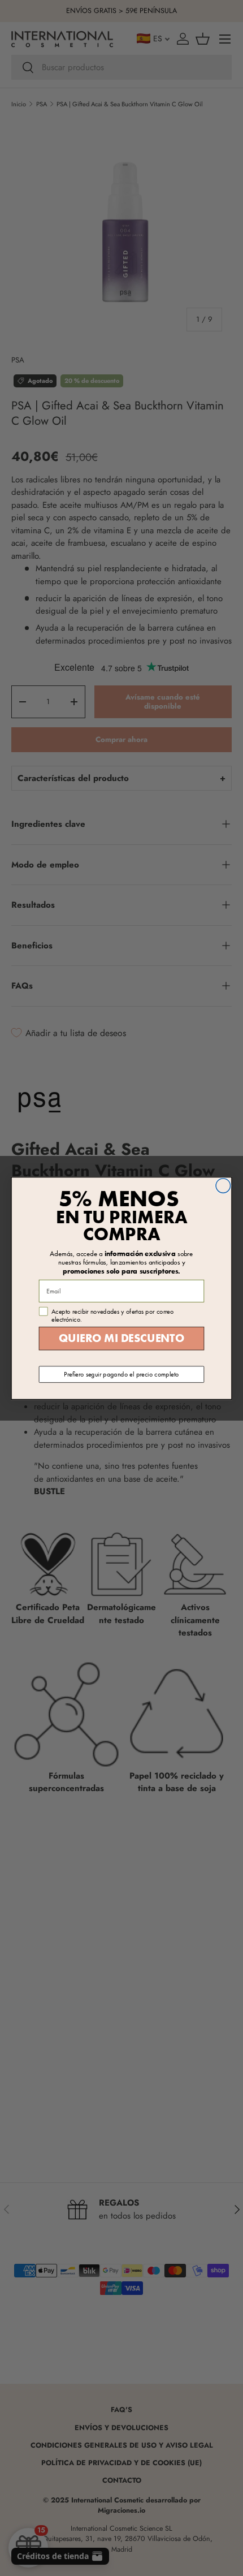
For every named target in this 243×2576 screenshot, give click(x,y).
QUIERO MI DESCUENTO (121, 1338)
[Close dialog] (223, 1185)
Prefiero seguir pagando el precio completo (121, 1374)
